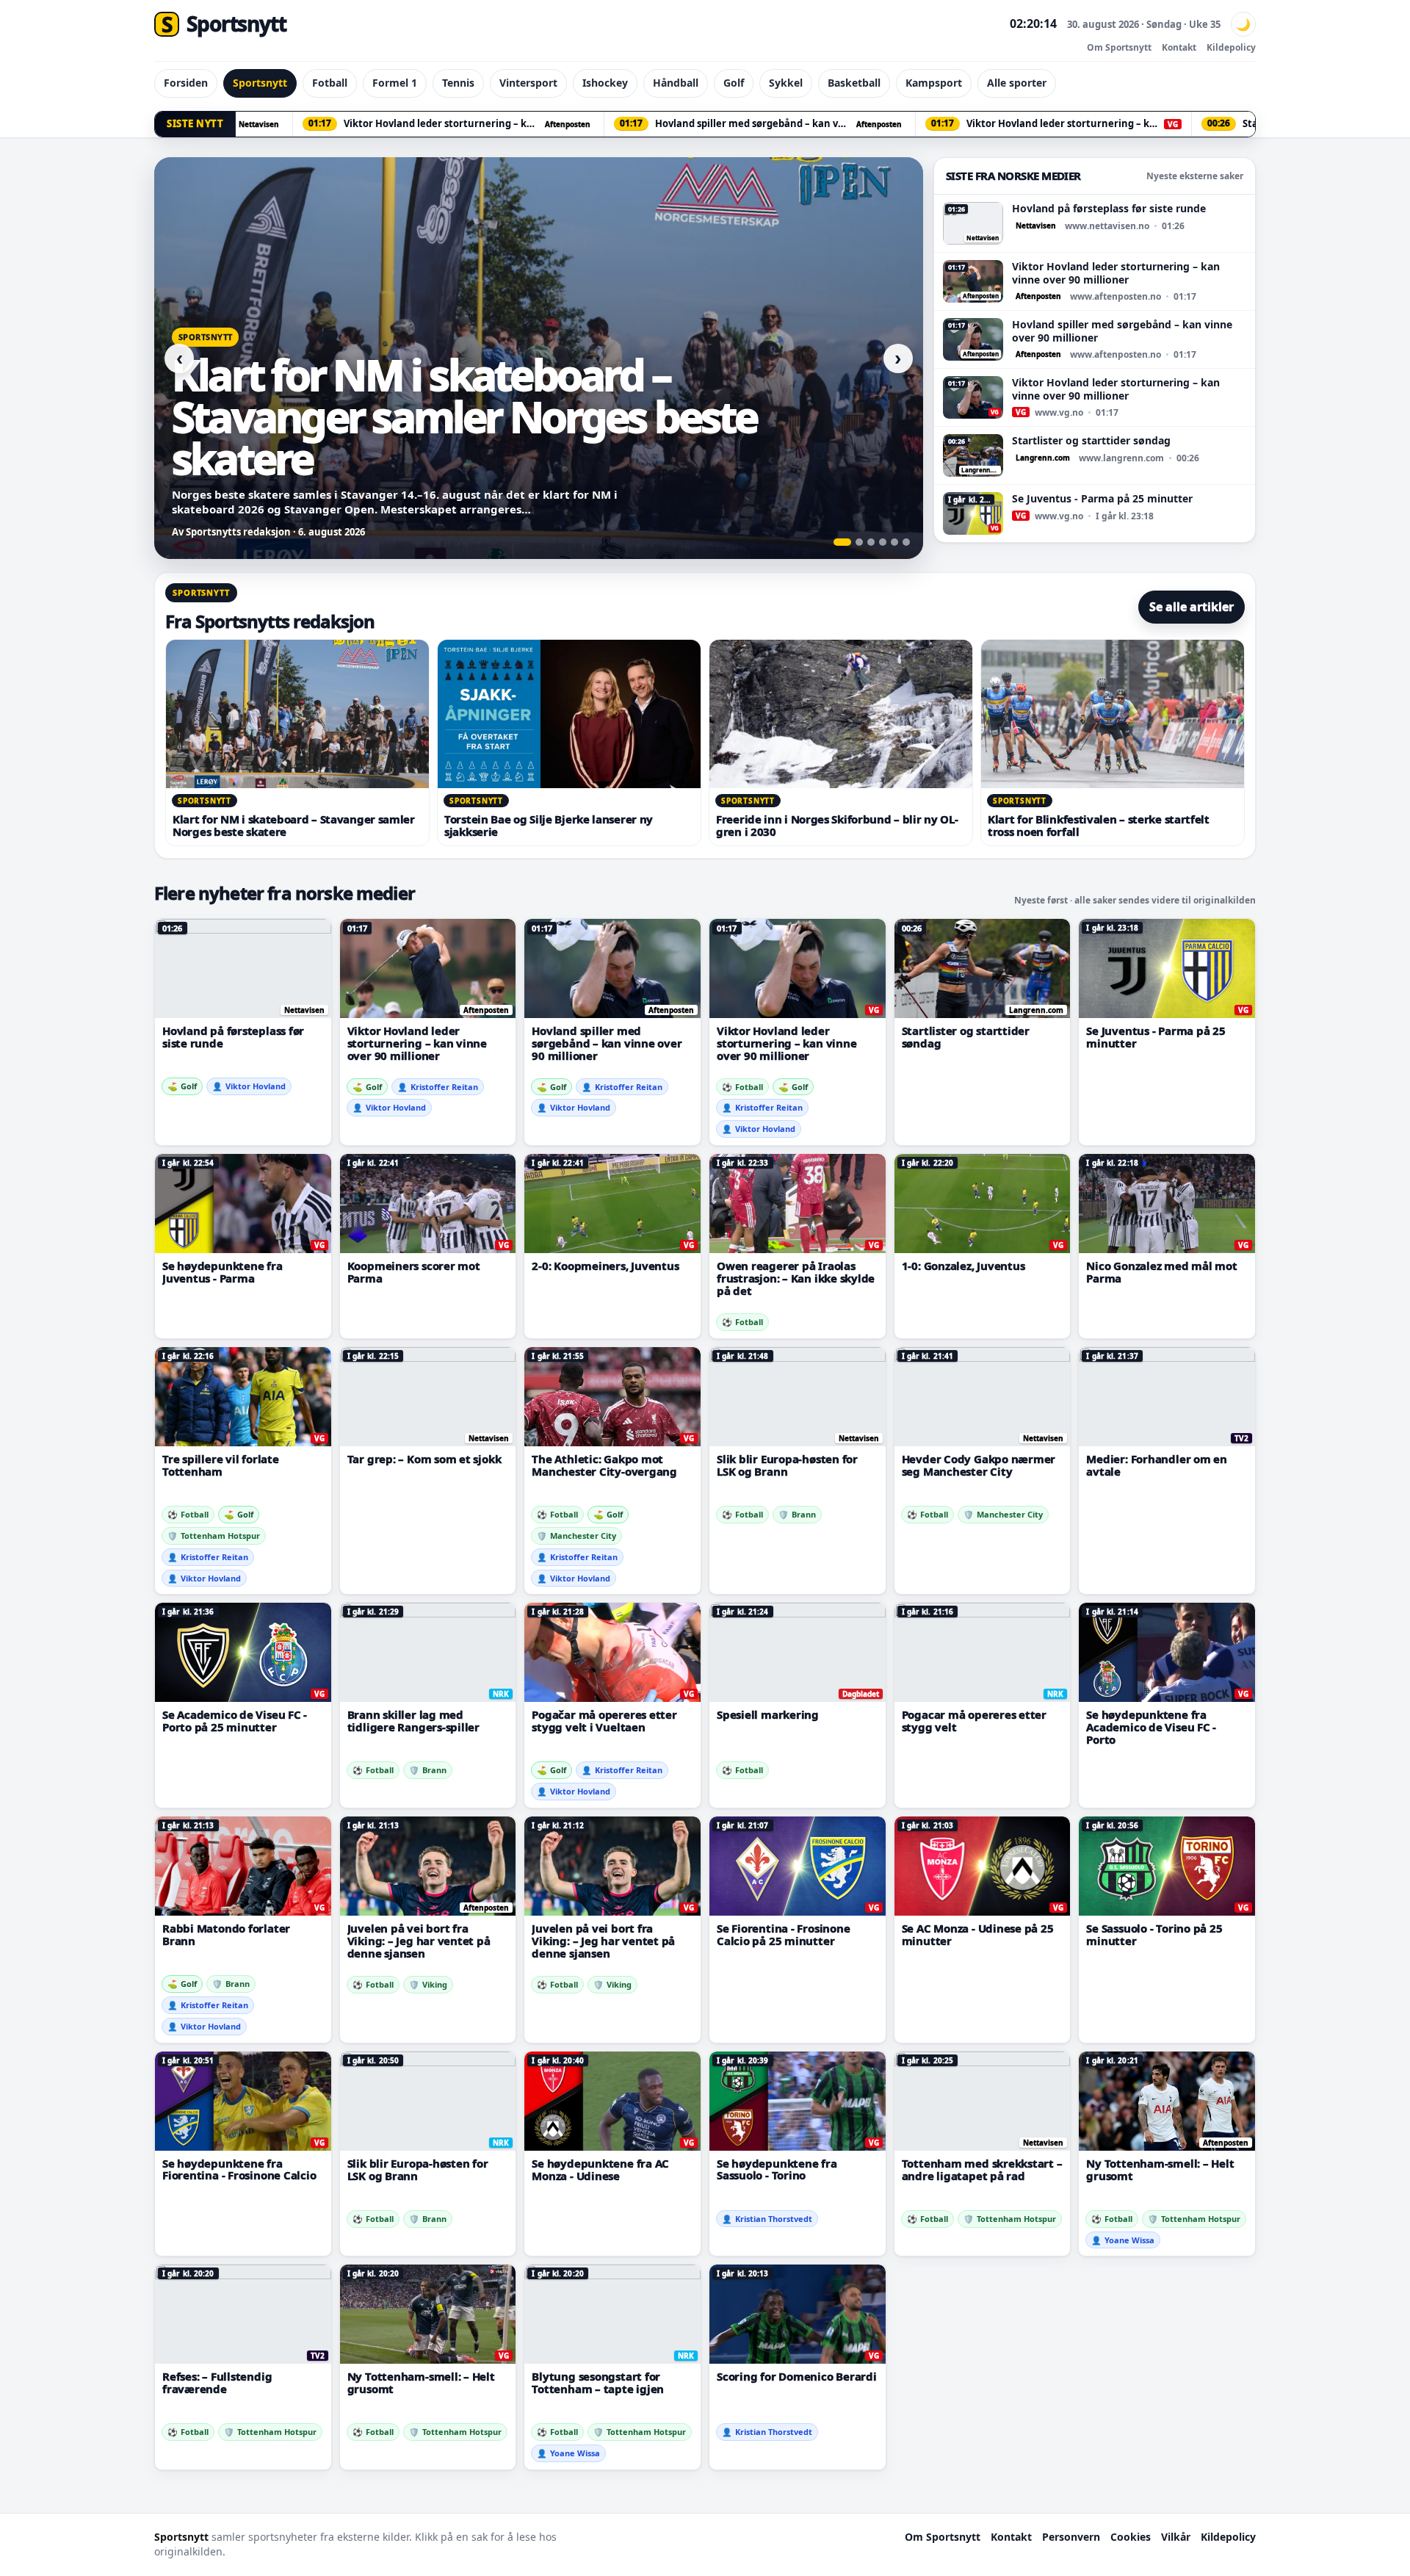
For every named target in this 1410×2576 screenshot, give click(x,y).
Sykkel (786, 83)
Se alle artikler (1192, 607)
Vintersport (528, 83)
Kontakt (1179, 47)
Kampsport (934, 83)
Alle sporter (1017, 83)
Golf (734, 83)
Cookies (1131, 2537)
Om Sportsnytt (1119, 47)
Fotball (330, 83)
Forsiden (186, 83)
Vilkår (1176, 2537)
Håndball (676, 83)
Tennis (458, 83)
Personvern (1071, 2537)
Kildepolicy (1231, 47)
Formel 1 (395, 83)
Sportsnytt (260, 83)
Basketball (854, 83)
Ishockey (605, 83)
